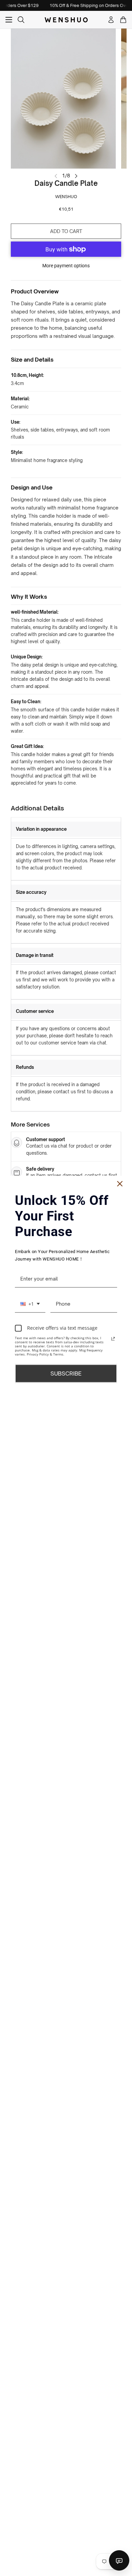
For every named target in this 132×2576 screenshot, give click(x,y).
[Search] (21, 20)
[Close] (120, 1184)
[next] (76, 175)
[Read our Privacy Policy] (113, 1339)
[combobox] (30, 1304)
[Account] (111, 20)
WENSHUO (66, 197)
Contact (119, 2560)
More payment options (66, 266)
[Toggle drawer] (9, 20)
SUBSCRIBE (66, 1373)
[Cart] (123, 20)
